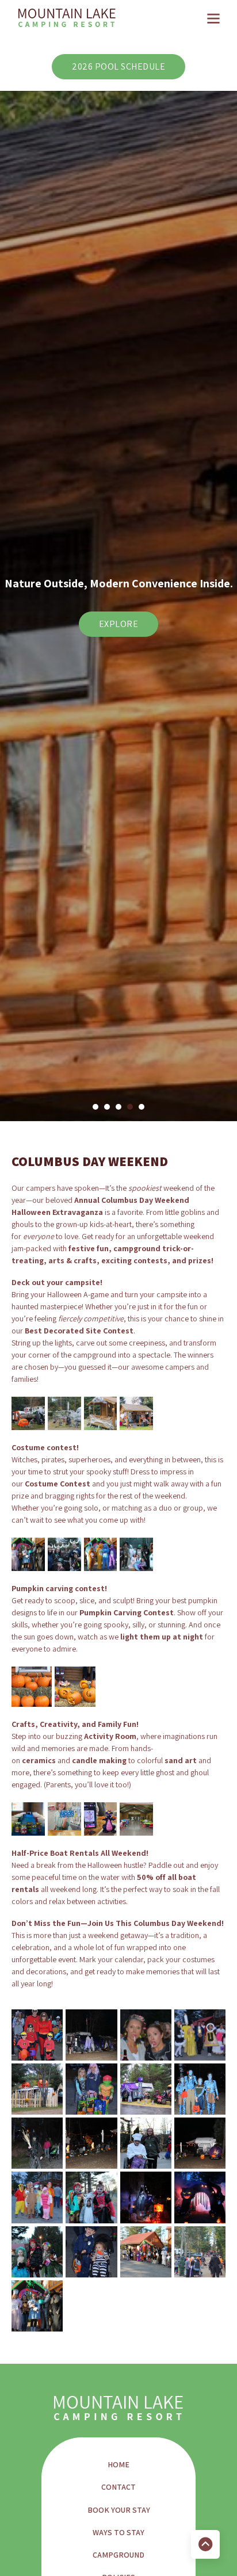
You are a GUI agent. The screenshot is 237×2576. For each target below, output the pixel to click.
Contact (118, 2487)
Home (118, 2464)
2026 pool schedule (118, 66)
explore (119, 631)
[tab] (95, 1107)
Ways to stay (118, 2532)
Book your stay (119, 2510)
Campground (118, 2555)
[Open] (213, 18)
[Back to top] (205, 2544)
